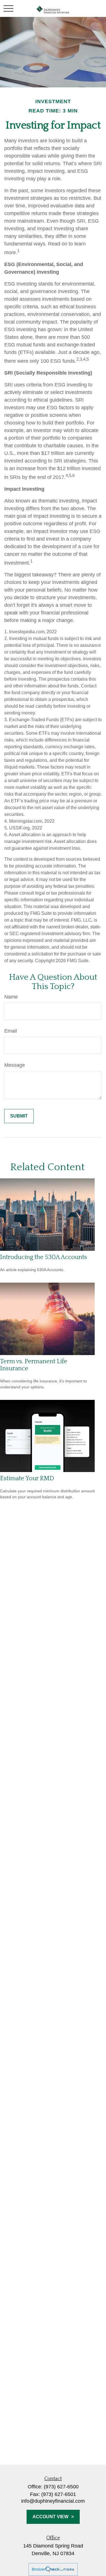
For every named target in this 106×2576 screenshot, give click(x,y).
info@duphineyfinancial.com (53, 2501)
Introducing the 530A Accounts (44, 1257)
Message (15, 1065)
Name (11, 997)
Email (11, 1031)
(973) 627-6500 (61, 2487)
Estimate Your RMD (27, 1478)
